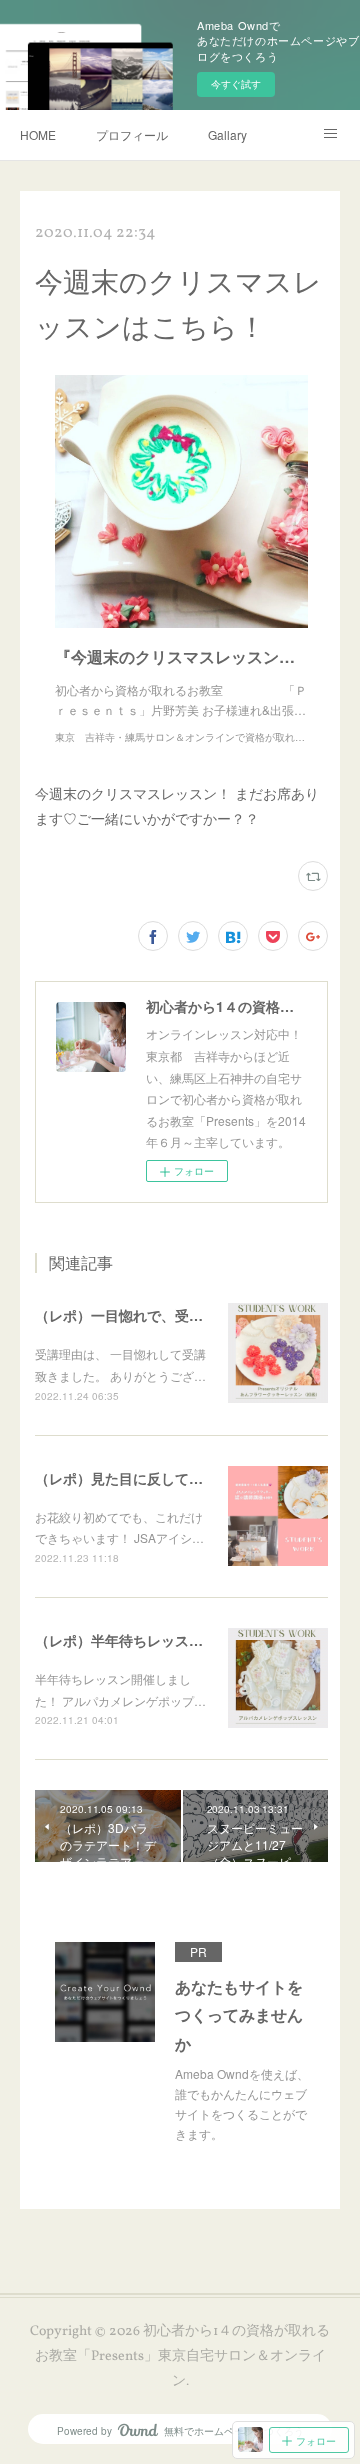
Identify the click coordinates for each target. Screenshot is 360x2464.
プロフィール (132, 134)
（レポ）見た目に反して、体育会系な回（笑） (182, 1478)
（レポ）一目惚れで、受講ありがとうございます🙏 (197, 1315)
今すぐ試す (236, 84)
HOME (38, 134)
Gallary (227, 134)
